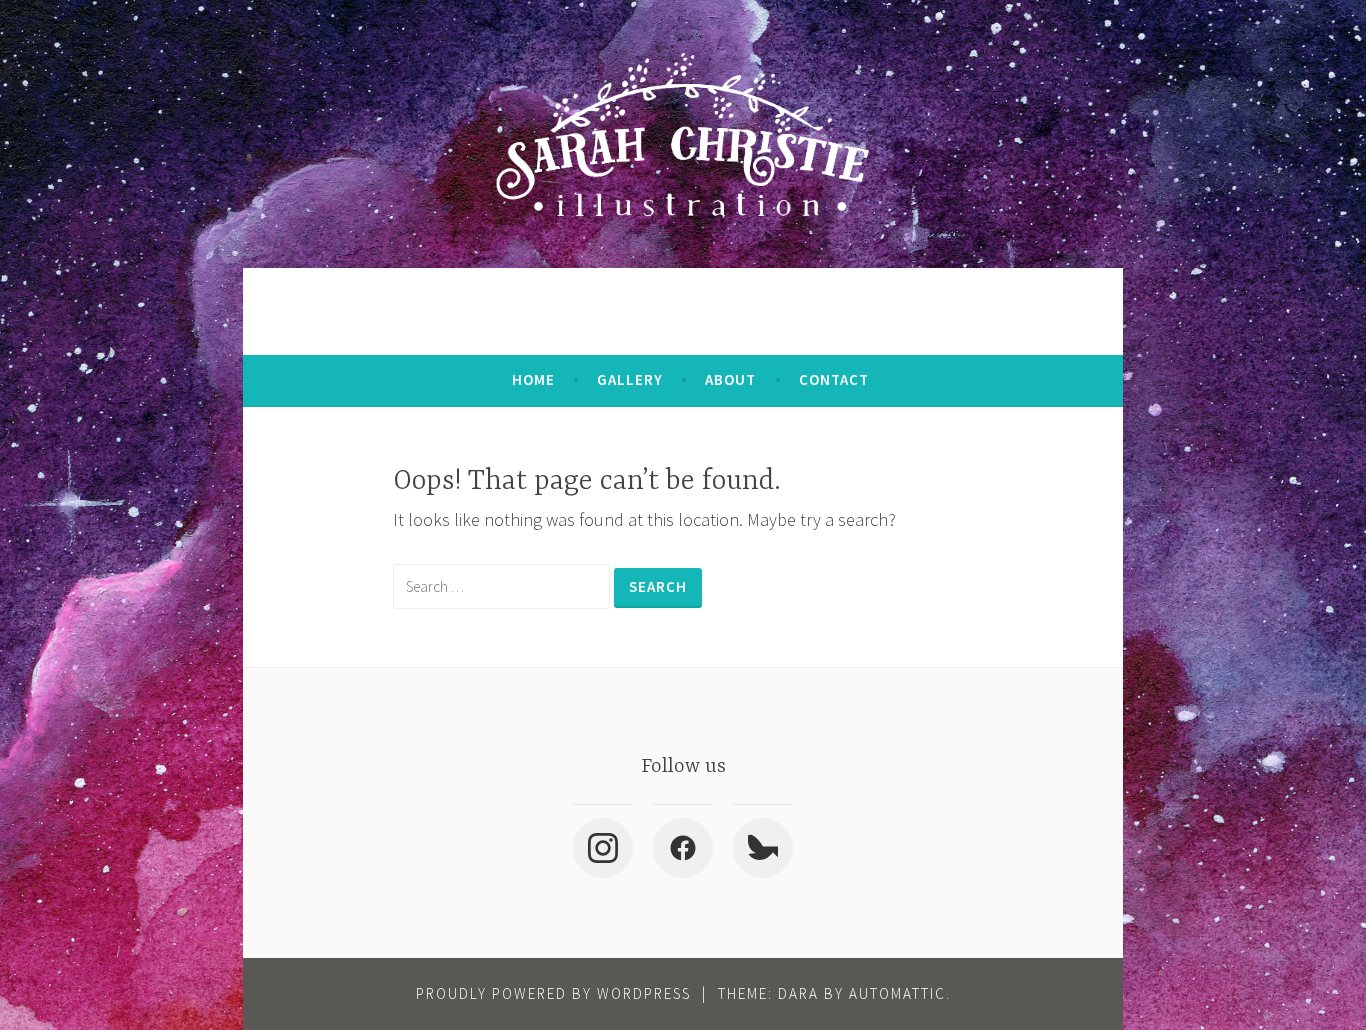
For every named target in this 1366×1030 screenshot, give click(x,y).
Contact (834, 379)
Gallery (630, 379)
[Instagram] (603, 848)
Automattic (897, 993)
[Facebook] (683, 848)
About (730, 379)
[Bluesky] (763, 848)
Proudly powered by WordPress (553, 993)
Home (533, 379)
